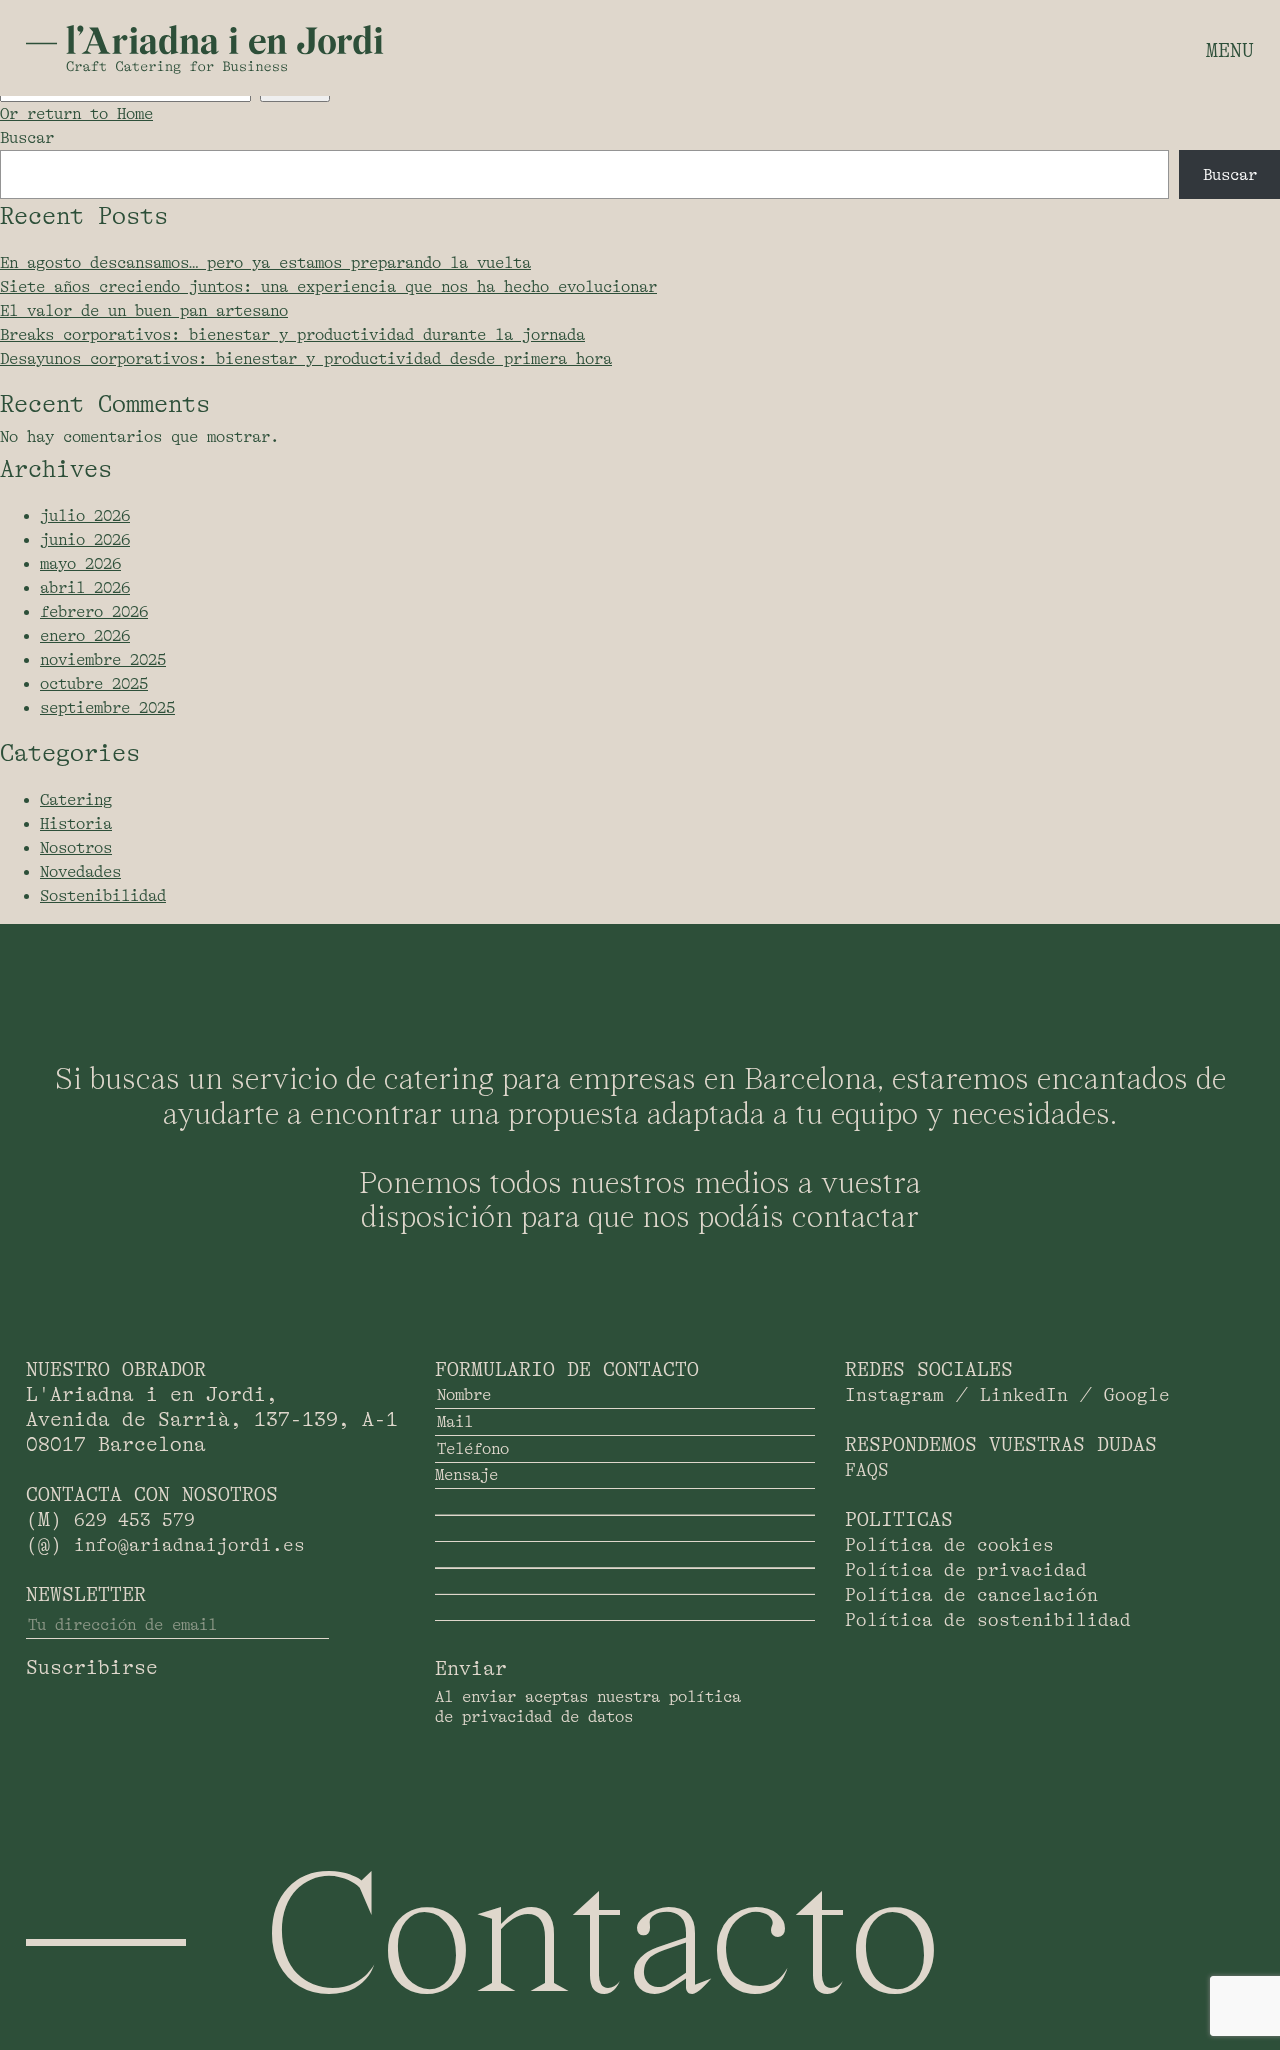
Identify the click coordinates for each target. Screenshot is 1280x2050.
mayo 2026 (80, 564)
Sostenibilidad (103, 896)
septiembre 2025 (107, 708)
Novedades (80, 872)
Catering (76, 800)
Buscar (27, 138)
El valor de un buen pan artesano (144, 311)
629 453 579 (134, 1520)
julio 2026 (85, 516)
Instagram (894, 1395)
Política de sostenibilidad (988, 1620)
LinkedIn (1024, 1395)
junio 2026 (85, 540)
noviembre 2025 (103, 660)
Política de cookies (949, 1545)
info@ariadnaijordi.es (189, 1545)
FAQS (867, 1470)
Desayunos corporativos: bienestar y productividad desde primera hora (306, 359)
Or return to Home (76, 114)
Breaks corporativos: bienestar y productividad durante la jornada (292, 335)
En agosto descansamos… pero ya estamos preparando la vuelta (265, 263)
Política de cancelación (971, 1595)
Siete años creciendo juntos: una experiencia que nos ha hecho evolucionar (328, 287)
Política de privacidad (966, 1570)
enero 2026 (85, 636)
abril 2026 (85, 588)
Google (1137, 1395)
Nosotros (76, 848)
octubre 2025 (94, 684)
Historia (76, 824)
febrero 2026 (94, 612)
